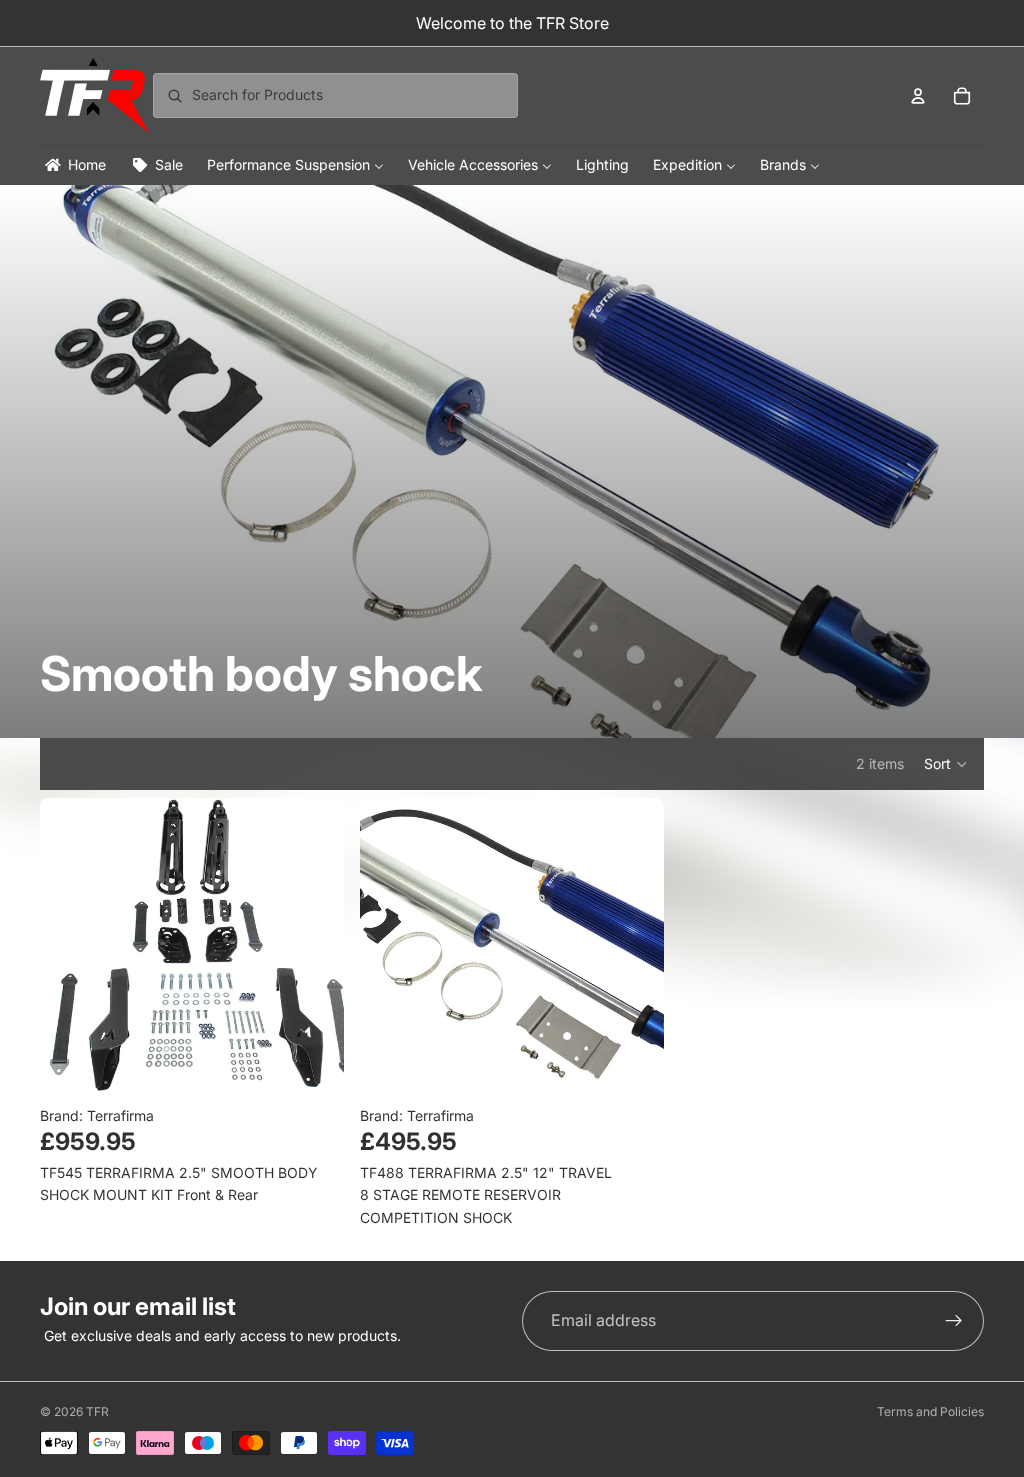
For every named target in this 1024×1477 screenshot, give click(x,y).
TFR (97, 1411)
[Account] (918, 96)
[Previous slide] (70, 950)
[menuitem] (74, 164)
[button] (946, 764)
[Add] (313, 1071)
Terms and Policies (930, 1411)
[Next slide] (314, 950)
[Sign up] (954, 1321)
